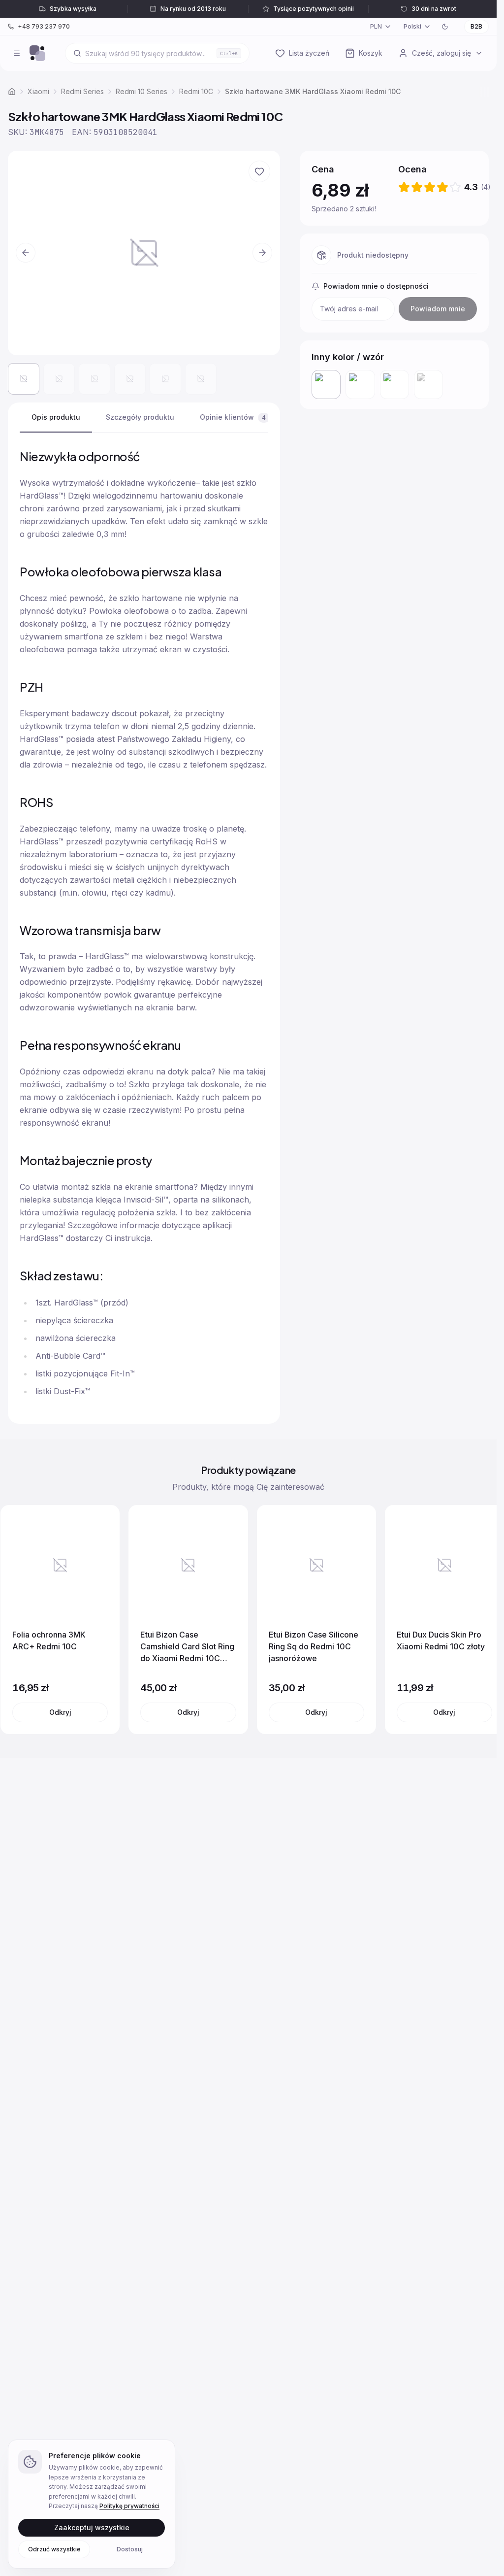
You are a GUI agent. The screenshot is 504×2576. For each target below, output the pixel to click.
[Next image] (262, 253)
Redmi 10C (196, 91)
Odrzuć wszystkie (54, 2549)
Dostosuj (130, 2549)
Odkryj (60, 1712)
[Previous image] (26, 253)
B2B (476, 26)
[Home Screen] (37, 53)
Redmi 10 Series (142, 91)
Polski (412, 26)
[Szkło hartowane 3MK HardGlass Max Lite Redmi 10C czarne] (360, 385)
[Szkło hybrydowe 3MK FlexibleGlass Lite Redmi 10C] (428, 385)
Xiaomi (38, 91)
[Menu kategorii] (17, 53)
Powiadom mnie (438, 309)
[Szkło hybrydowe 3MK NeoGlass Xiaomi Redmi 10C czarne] (394, 385)
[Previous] (18, 1620)
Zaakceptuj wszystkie (92, 2527)
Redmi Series (82, 91)
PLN (376, 26)
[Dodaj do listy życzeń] (259, 171)
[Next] (479, 1620)
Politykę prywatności (129, 2506)
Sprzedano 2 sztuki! (344, 208)
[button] (144, 253)
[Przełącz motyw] (445, 27)
